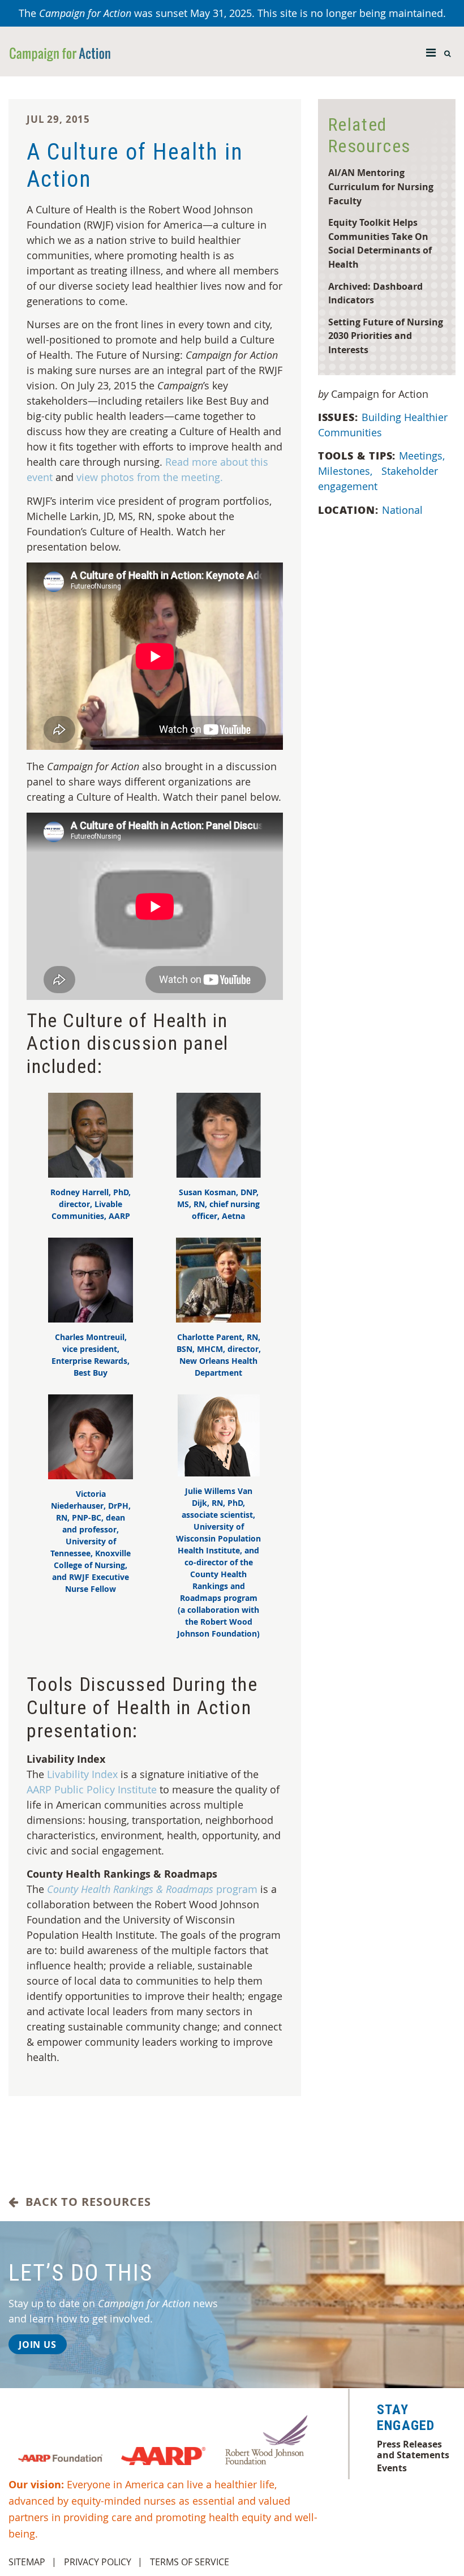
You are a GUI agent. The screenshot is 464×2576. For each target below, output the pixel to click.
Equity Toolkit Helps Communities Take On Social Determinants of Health (380, 243)
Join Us (38, 2345)
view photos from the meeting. (150, 477)
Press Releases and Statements (413, 2449)
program (152, 1889)
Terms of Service (190, 2562)
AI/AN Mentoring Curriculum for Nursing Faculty (381, 186)
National (402, 510)
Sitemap (27, 2562)
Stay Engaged (406, 2418)
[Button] (431, 50)
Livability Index (82, 1774)
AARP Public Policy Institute (92, 1789)
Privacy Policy (98, 2562)
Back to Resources (85, 2202)
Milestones (345, 471)
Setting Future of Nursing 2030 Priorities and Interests (386, 336)
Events (392, 2468)
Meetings (422, 456)
